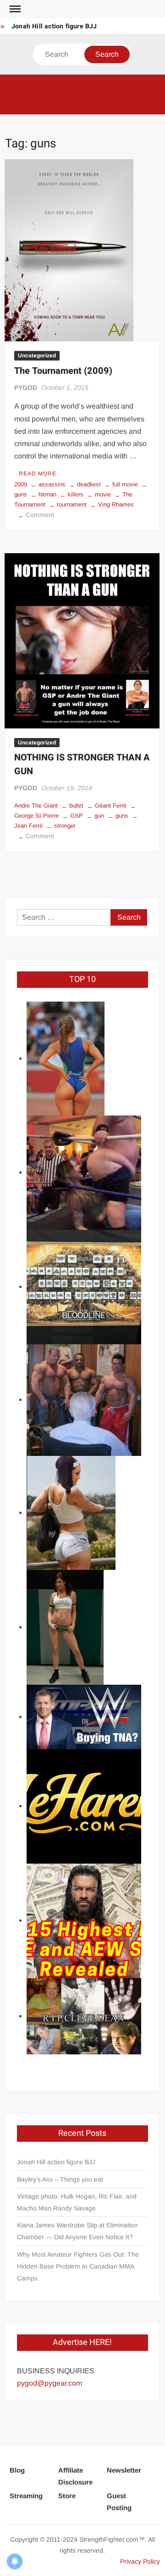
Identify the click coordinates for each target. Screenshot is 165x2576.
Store (67, 2496)
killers (76, 494)
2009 (21, 484)
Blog (17, 2470)
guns (122, 816)
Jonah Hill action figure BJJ (54, 26)
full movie (125, 484)
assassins (52, 484)
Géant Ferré (111, 806)
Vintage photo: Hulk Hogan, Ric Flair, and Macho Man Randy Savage (77, 2202)
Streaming (26, 2496)
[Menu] (14, 9)
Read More (38, 474)
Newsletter (124, 2470)
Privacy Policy (140, 2561)
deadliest (89, 484)
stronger (65, 826)
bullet (76, 806)
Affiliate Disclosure (75, 2476)
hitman (47, 494)
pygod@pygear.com (49, 2383)
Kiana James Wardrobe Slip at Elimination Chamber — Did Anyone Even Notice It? (77, 2231)
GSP (77, 816)
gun (99, 816)
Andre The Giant (36, 806)
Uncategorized (37, 356)
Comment (40, 515)
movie (103, 494)
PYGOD (26, 388)
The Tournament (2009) (63, 371)
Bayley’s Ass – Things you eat (60, 2179)
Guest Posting (119, 2502)
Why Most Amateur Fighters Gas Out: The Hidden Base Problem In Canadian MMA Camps (78, 2266)
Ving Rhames (116, 504)
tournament (72, 504)
